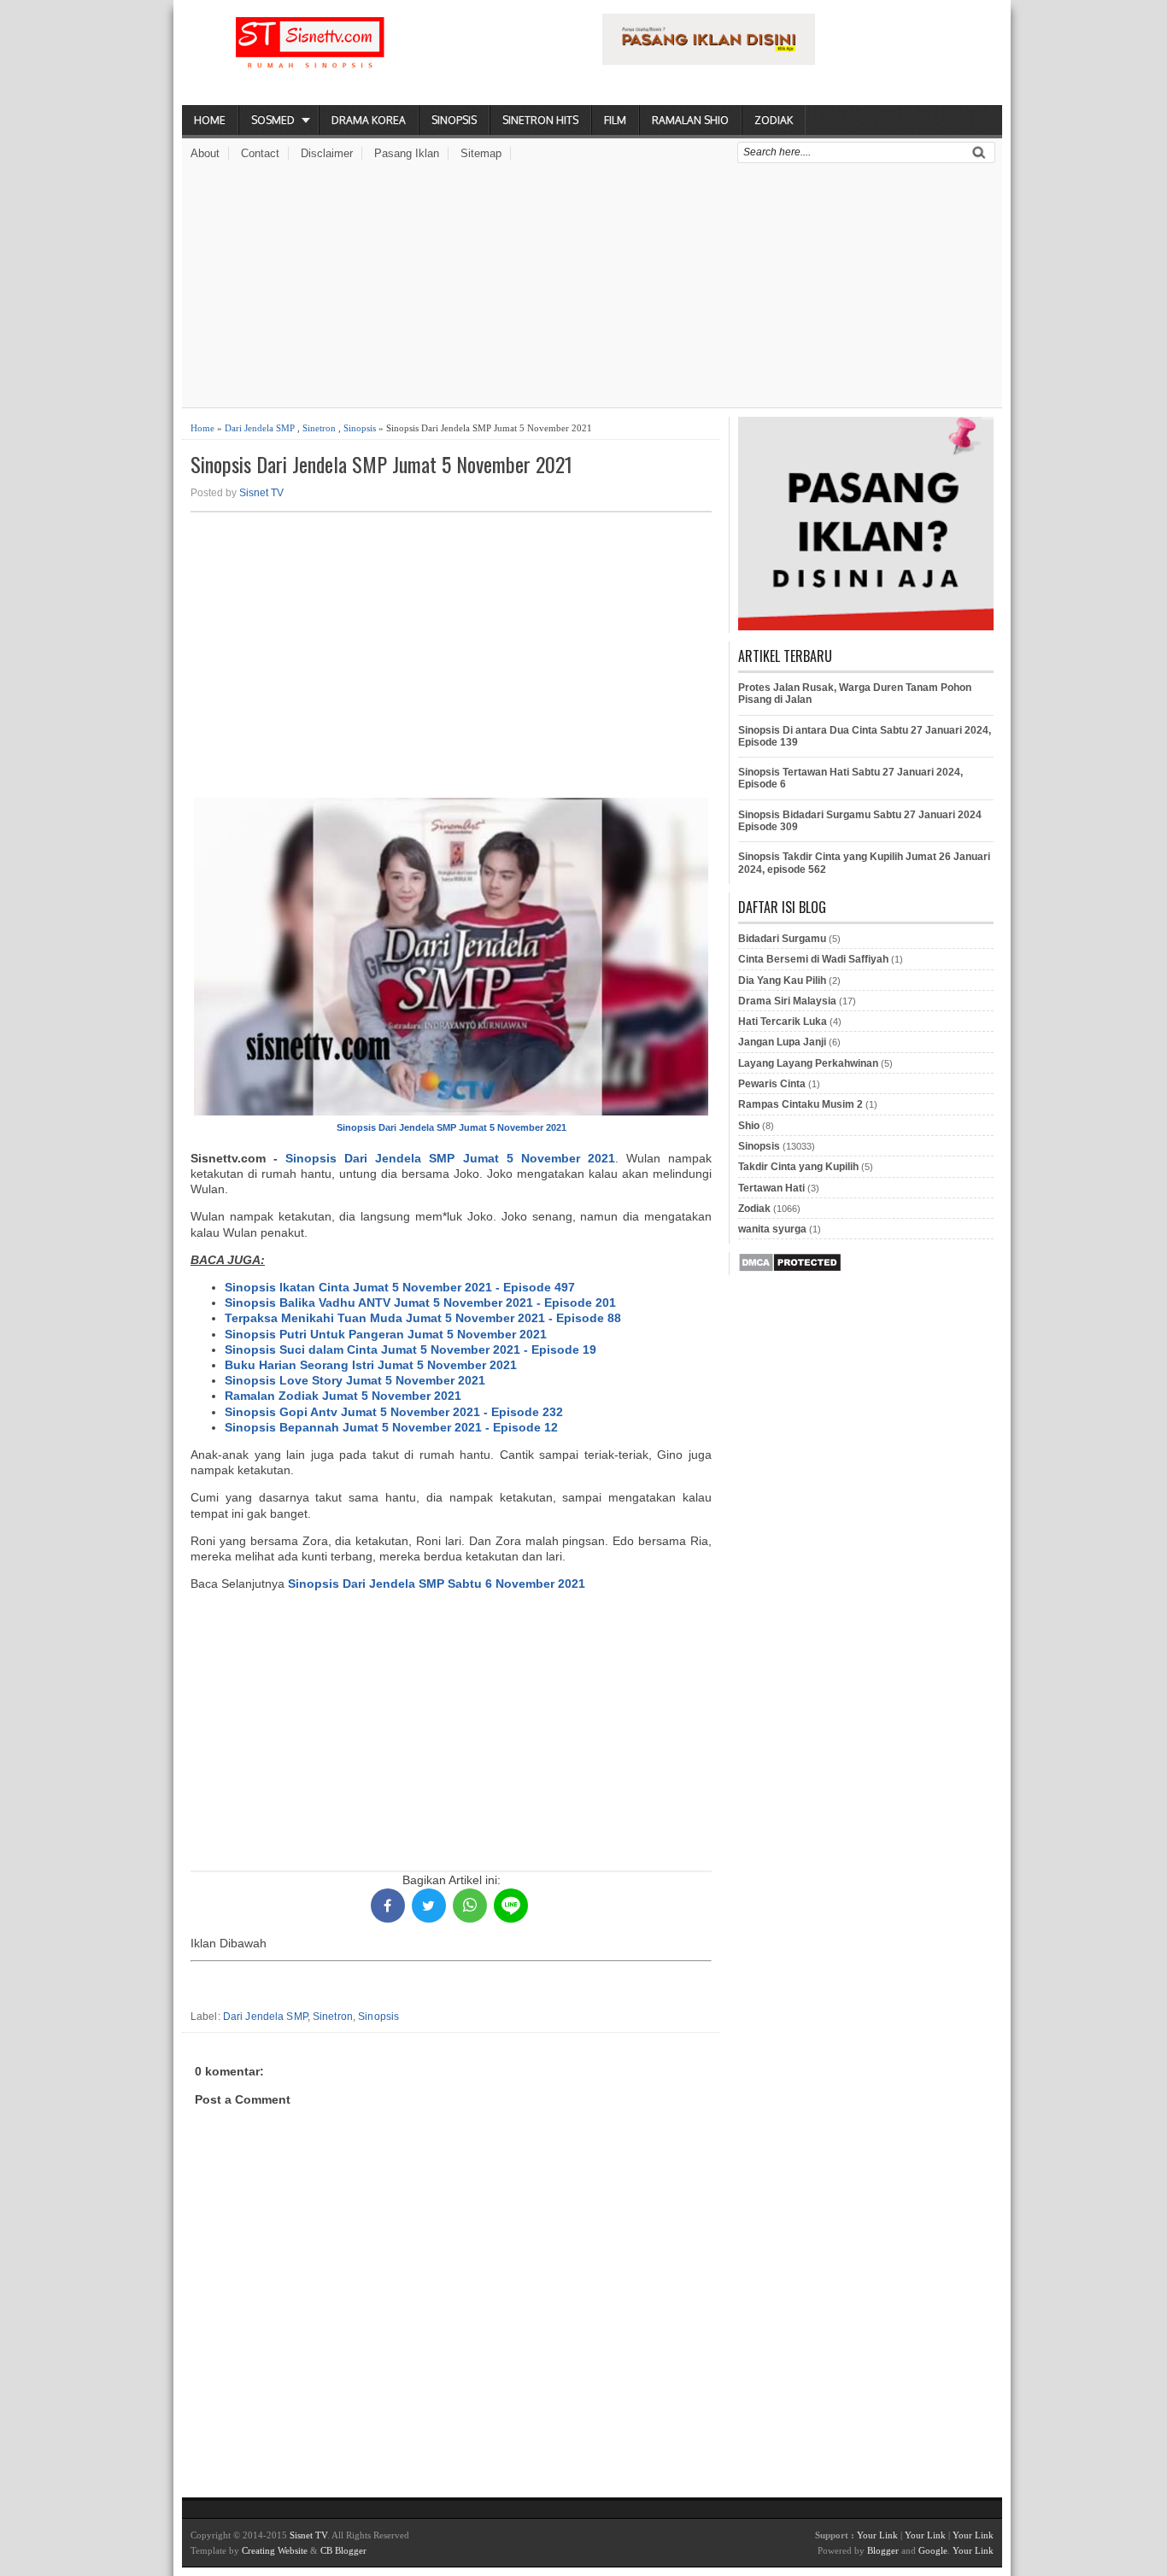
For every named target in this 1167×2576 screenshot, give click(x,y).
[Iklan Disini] (709, 61)
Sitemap (481, 153)
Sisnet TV (261, 493)
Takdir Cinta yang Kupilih (798, 1167)
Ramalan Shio (690, 120)
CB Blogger (343, 2550)
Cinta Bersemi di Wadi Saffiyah (813, 959)
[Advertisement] (592, 288)
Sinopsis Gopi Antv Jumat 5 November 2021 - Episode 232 (394, 1412)
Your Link (877, 2535)
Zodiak (774, 120)
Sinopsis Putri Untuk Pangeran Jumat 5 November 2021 (386, 1334)
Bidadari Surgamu (782, 939)
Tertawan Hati (771, 1188)
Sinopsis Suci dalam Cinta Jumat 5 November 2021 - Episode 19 (411, 1349)
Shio (749, 1126)
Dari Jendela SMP (260, 428)
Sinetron (319, 428)
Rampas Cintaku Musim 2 (800, 1104)
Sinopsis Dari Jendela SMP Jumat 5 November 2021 (381, 464)
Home (210, 120)
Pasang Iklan (407, 153)
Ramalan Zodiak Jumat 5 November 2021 (343, 1396)
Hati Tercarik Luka (783, 1022)
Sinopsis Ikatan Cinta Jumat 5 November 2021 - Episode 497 (400, 1287)
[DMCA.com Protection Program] (790, 1269)
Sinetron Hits (540, 120)
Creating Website (275, 2550)
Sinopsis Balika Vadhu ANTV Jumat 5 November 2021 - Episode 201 (420, 1303)
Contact (260, 153)
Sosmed (273, 120)
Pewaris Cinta (772, 1084)
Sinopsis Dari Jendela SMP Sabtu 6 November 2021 (437, 1584)
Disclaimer (327, 153)
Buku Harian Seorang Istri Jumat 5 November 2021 (371, 1365)
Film (615, 120)
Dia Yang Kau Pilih (782, 981)
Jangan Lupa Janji (782, 1042)
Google (933, 2550)
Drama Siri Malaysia (787, 1001)
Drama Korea (369, 120)
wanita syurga (772, 1229)
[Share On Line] (511, 1906)
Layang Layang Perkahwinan (808, 1063)
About (205, 153)
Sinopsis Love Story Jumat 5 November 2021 (355, 1380)
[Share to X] (429, 1906)
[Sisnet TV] (310, 56)
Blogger (883, 2550)
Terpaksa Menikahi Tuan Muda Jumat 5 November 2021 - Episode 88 (423, 1318)
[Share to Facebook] (388, 1906)
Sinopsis (454, 120)
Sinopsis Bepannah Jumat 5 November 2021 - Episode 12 (391, 1427)
